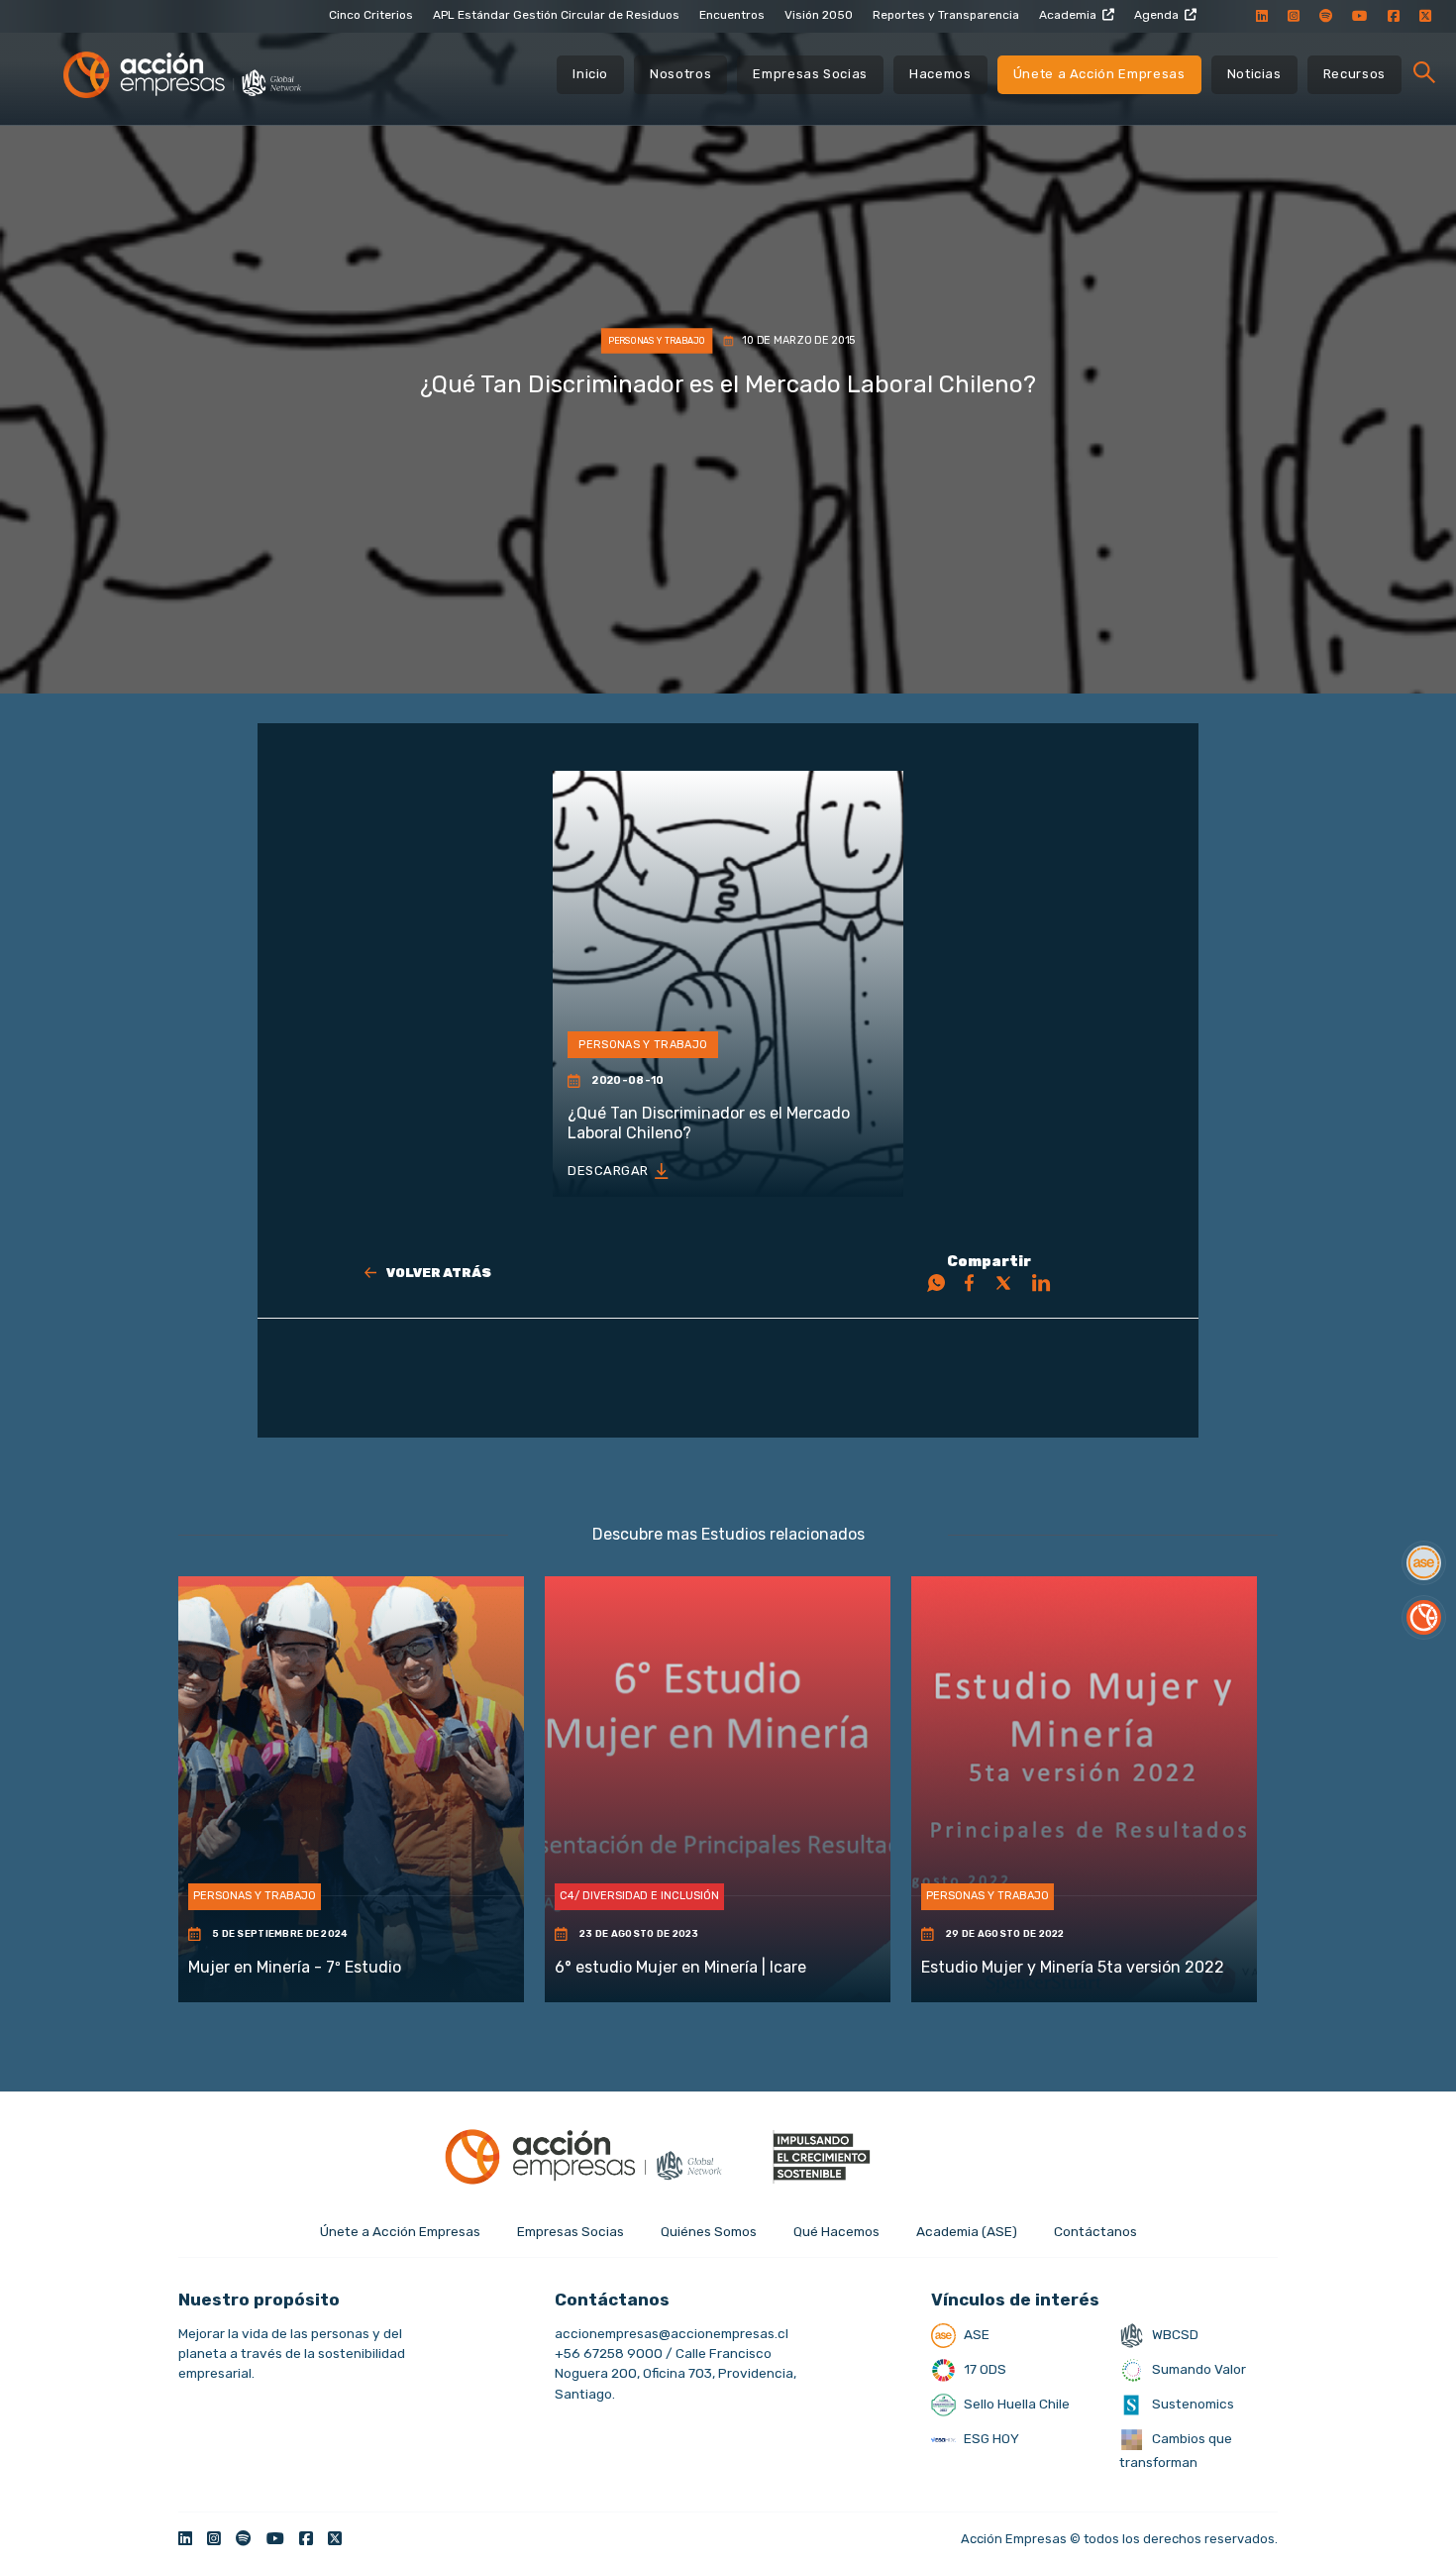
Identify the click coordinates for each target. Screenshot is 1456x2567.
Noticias (1254, 74)
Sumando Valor (1197, 2369)
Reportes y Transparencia (946, 15)
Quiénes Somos (709, 2231)
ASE (975, 2334)
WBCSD (1174, 2334)
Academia (1068, 15)
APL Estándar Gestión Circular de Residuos (556, 15)
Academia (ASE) (967, 2231)
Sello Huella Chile (1015, 2404)
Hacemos (940, 74)
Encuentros (732, 15)
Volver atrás (439, 1273)
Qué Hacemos (836, 2231)
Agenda (1156, 15)
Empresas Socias (810, 74)
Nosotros (680, 74)
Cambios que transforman (1176, 2450)
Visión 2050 (819, 15)
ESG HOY (990, 2438)
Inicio (590, 74)
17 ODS (984, 2369)
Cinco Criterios (371, 15)
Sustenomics (1192, 2404)
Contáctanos (1095, 2231)
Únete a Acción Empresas (1099, 74)
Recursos (1354, 74)
